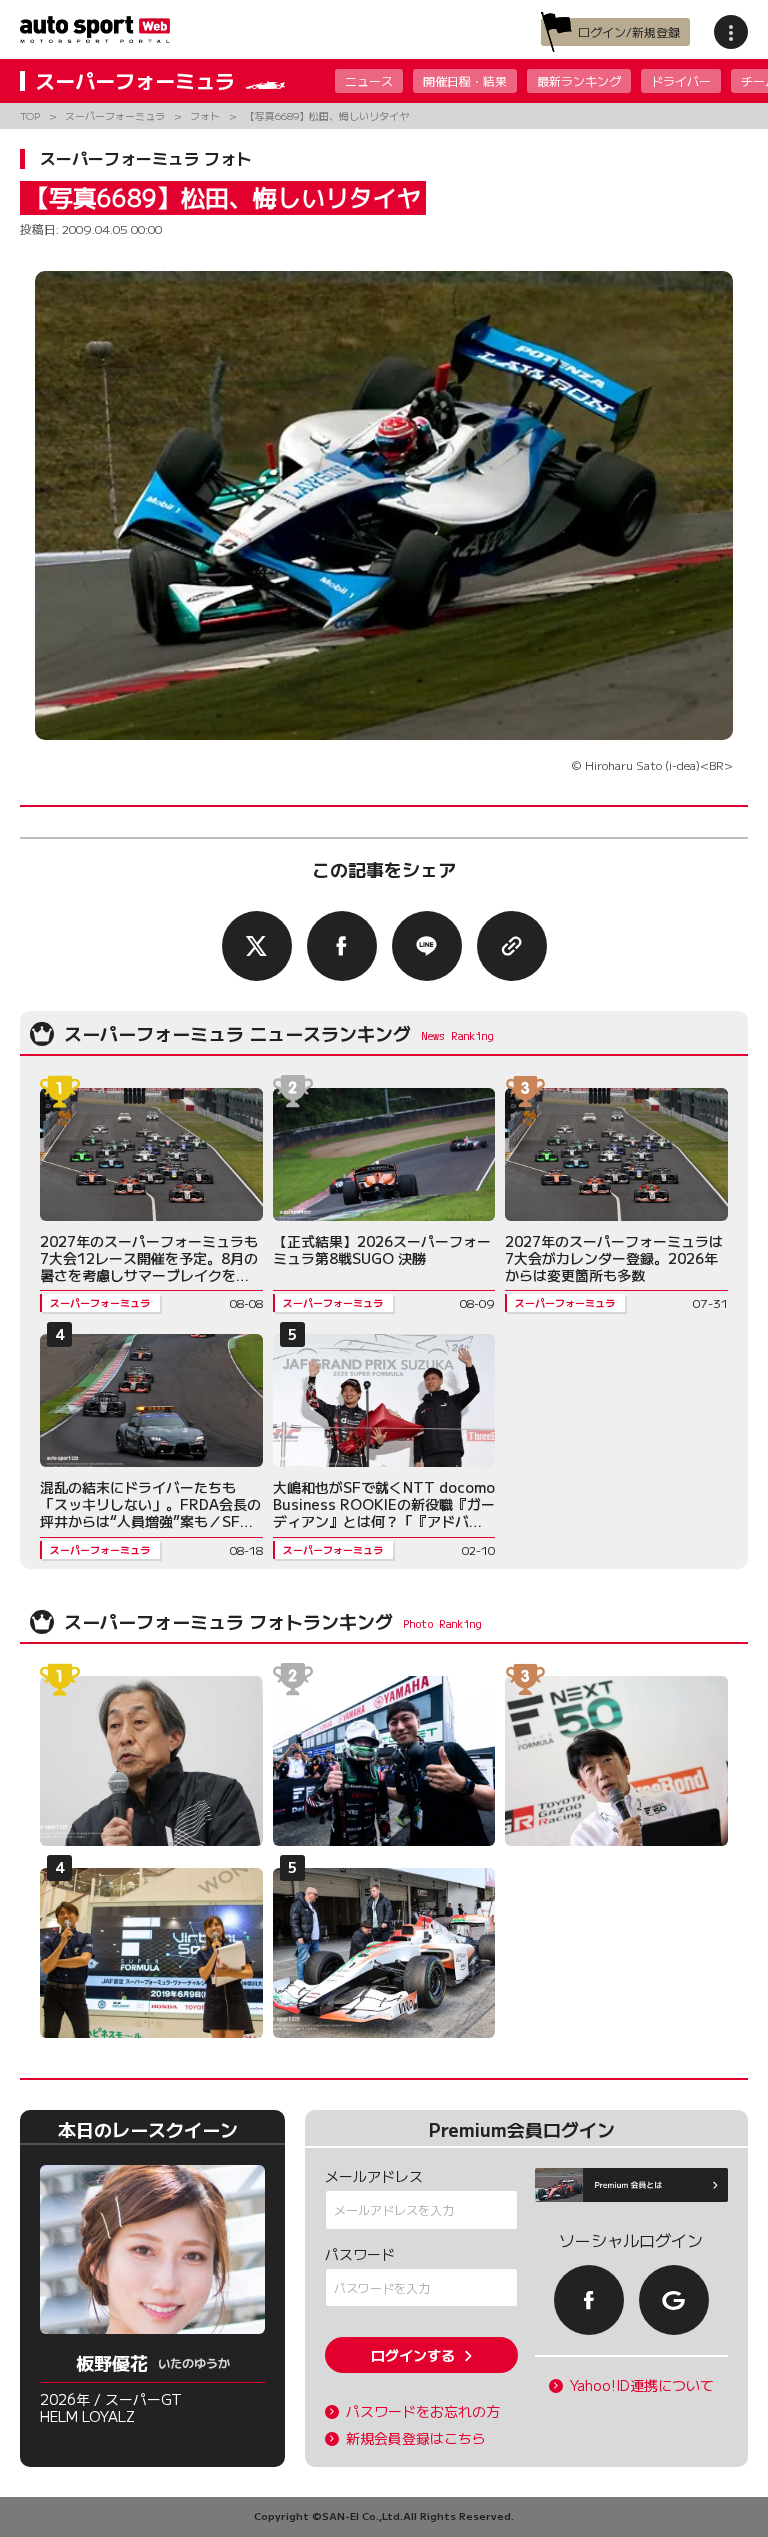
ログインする (413, 2355)
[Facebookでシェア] (342, 946)
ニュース (369, 80)
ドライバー (681, 80)
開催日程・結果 (465, 80)
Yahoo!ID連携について (642, 2385)
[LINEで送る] (427, 946)
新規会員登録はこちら (416, 2438)
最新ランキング (579, 80)
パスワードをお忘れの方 (423, 2411)
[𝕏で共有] (257, 946)
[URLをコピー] (512, 946)
